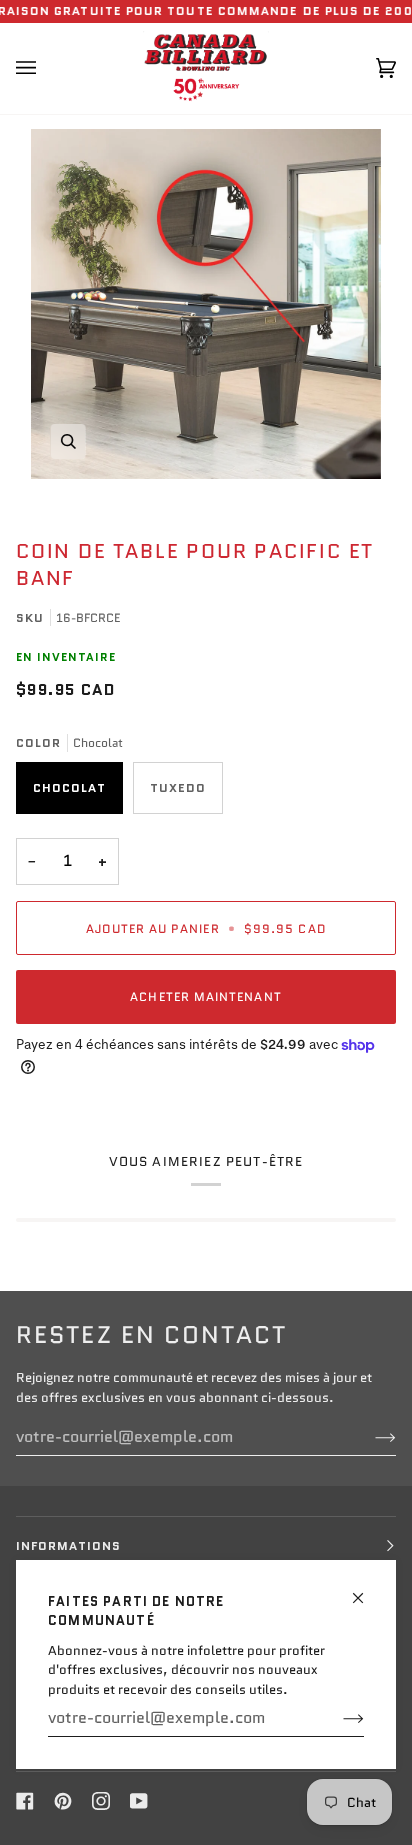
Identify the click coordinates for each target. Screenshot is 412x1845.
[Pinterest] (63, 1801)
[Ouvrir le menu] (46, 68)
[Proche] (366, 1589)
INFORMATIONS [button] (68, 1545)
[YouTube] (139, 1801)
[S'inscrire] (337, 1718)
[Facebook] (25, 1801)
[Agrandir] (68, 441)
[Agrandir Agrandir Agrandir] (206, 304)
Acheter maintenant (205, 996)
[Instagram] (101, 1801)
